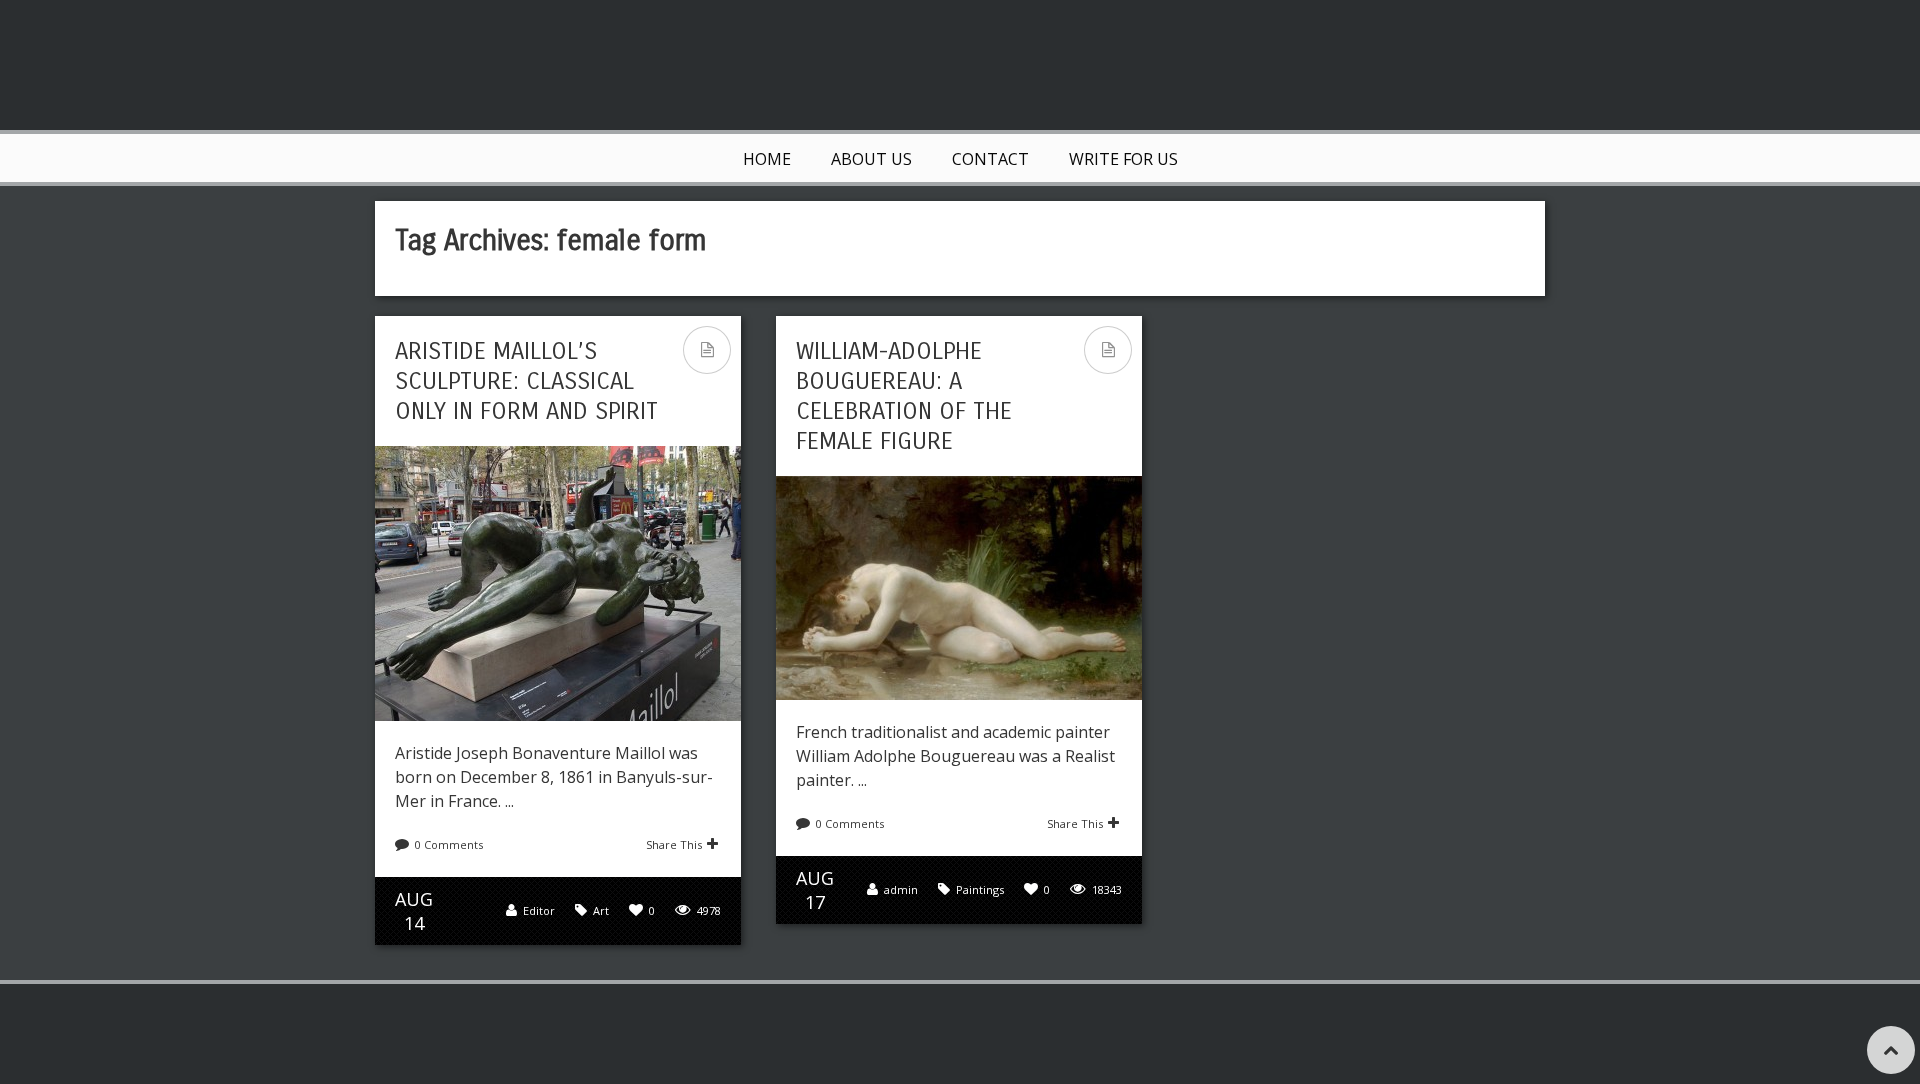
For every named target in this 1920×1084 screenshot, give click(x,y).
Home (767, 159)
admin (901, 889)
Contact (990, 159)
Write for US (1123, 159)
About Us (871, 159)
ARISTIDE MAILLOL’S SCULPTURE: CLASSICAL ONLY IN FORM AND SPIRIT (526, 381)
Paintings (980, 889)
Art (601, 910)
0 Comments (449, 844)
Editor (539, 910)
